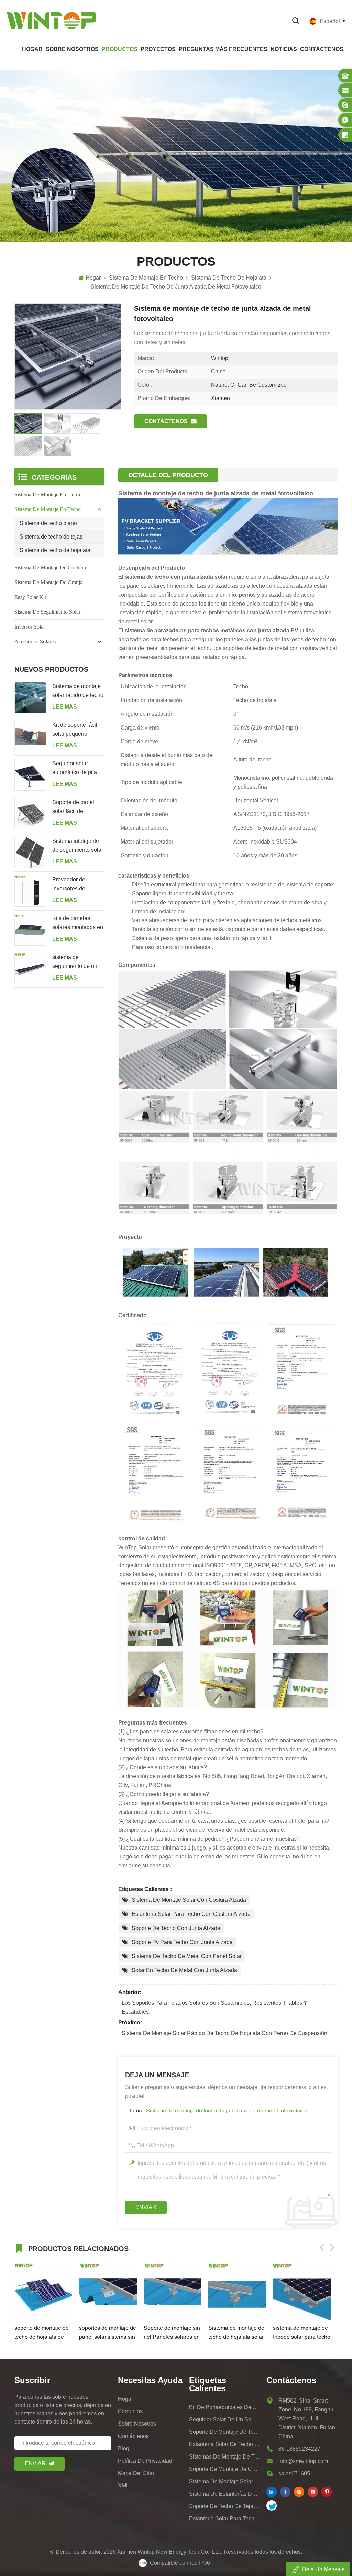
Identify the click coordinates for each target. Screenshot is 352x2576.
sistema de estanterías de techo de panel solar (225, 2494)
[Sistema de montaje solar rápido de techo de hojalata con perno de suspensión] (30, 698)
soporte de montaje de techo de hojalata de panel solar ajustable (42, 2334)
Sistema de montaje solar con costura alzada (189, 1900)
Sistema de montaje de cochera (50, 568)
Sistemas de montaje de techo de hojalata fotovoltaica (225, 2457)
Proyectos (158, 49)
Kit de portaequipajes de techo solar (225, 2407)
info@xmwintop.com (303, 2461)
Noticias (284, 49)
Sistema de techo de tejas (51, 537)
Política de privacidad (145, 2461)
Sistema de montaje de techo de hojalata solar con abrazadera (236, 2334)
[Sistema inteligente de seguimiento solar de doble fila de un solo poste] (30, 852)
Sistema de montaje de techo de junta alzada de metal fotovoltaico (227, 2111)
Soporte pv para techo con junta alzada (182, 1942)
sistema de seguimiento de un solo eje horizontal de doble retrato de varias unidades (75, 962)
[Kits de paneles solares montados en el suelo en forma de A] (30, 930)
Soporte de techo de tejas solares (225, 2506)
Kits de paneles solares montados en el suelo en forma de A (78, 924)
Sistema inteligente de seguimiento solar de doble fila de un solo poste (78, 846)
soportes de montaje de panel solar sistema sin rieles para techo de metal (108, 2334)
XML (124, 2485)
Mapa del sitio (136, 2473)
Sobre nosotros (72, 49)
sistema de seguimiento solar (47, 612)
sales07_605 (294, 2473)
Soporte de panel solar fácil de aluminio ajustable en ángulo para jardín (78, 807)
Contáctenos (322, 49)
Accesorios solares (35, 641)
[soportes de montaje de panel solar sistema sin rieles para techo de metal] (108, 2292)
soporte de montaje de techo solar (225, 2432)
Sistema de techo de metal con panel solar (187, 1956)
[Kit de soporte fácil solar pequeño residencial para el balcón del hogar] (30, 736)
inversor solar (30, 627)
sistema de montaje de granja (48, 582)
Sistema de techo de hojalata (55, 550)
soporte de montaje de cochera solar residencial (225, 2469)
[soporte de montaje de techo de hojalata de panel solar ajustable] (43, 2292)
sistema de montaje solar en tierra (225, 2481)
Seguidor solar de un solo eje (225, 2420)
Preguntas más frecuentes (223, 49)
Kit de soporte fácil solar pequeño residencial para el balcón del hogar (75, 730)
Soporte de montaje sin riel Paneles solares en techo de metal (172, 2334)
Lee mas (65, 707)
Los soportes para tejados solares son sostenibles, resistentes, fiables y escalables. (214, 2007)
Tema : (218, 2111)
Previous (322, 2247)
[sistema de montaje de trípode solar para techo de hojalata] (302, 2292)
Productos (120, 49)
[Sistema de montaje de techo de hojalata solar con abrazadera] (237, 2292)
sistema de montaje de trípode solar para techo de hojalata (302, 2334)
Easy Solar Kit (30, 597)
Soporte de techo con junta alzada (176, 1928)
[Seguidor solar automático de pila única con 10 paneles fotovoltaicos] (30, 775)
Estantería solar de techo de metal (225, 2444)
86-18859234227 (299, 2449)
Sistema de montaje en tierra (47, 494)
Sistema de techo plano (48, 523)
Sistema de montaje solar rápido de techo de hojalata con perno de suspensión (224, 2033)
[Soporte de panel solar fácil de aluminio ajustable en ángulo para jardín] (30, 814)
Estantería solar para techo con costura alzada (191, 1914)
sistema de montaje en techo (48, 509)
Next (332, 2247)
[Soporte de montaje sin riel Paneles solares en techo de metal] (173, 2292)
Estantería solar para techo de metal (225, 2518)
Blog (124, 2448)
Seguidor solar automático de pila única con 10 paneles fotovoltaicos (78, 769)
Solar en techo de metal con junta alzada (184, 1970)
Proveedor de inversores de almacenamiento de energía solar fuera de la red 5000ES (76, 885)
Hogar (32, 49)
